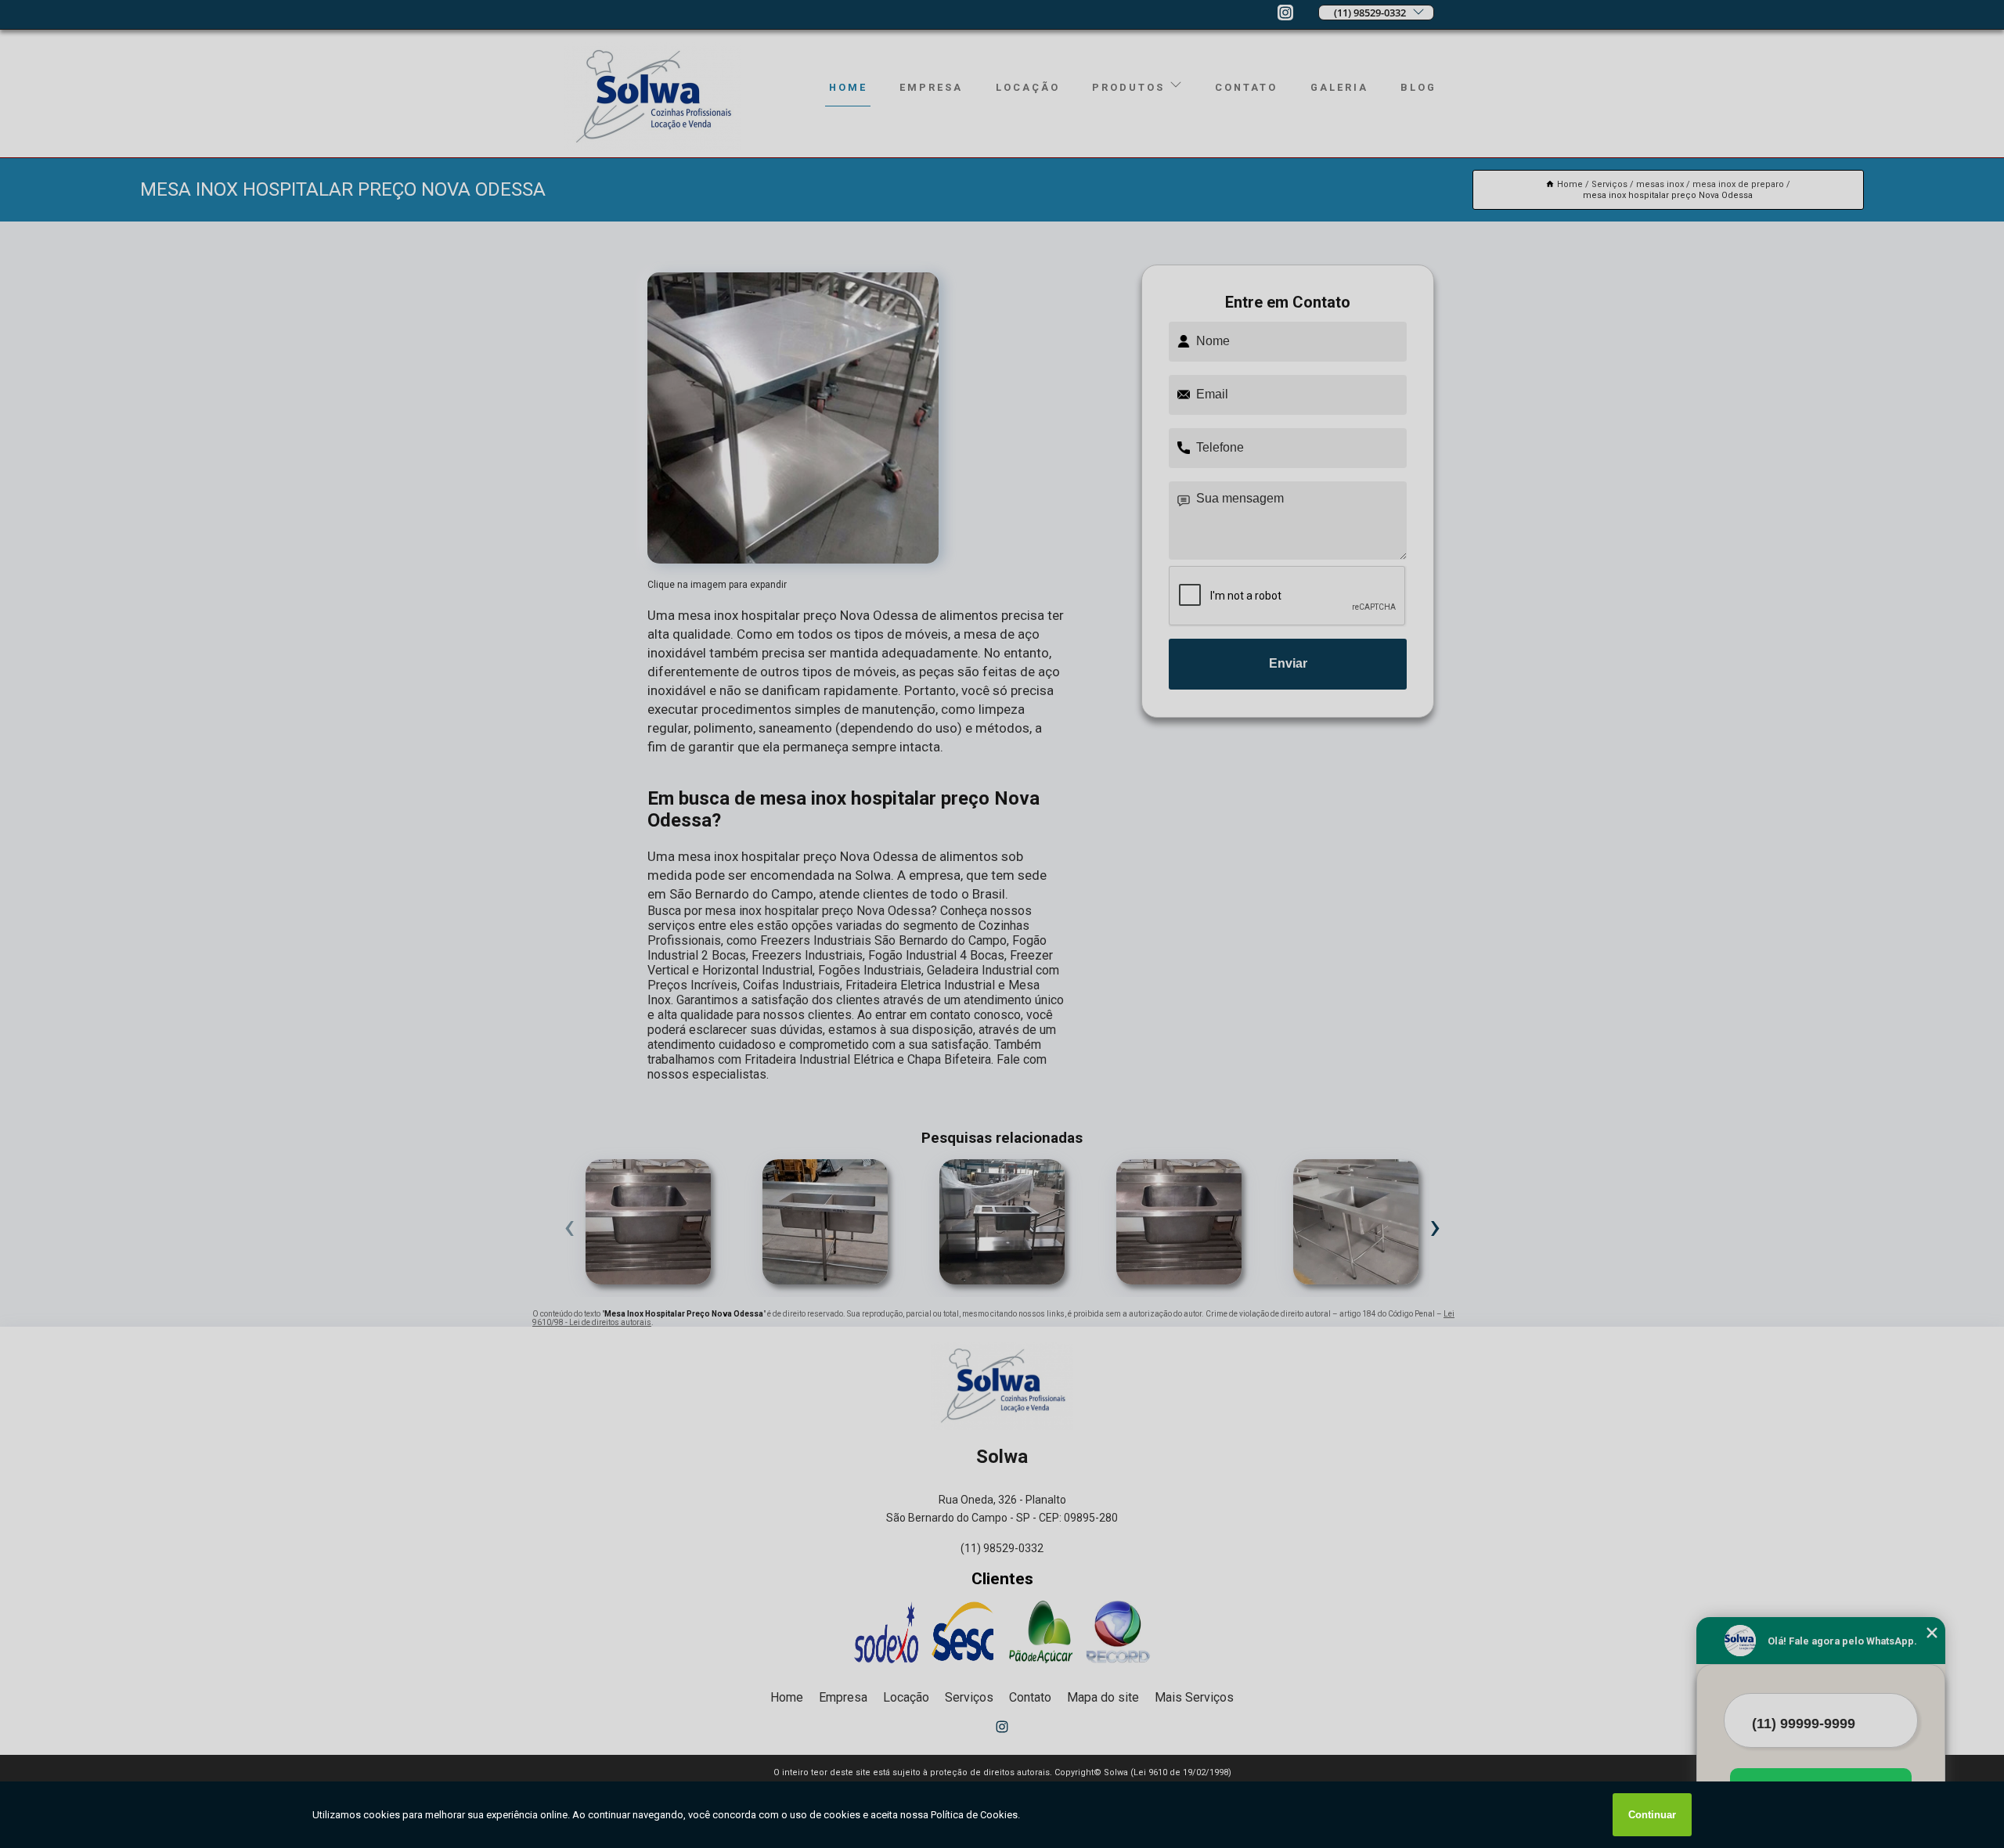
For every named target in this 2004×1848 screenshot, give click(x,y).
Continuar (1652, 1815)
